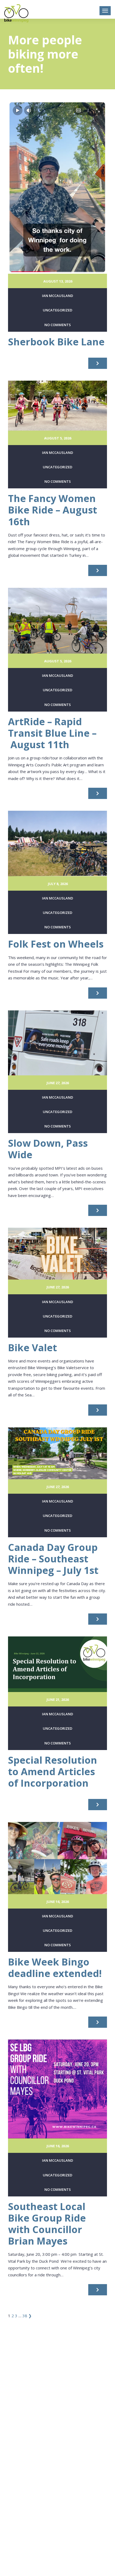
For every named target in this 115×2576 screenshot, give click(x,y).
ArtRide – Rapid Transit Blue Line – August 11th (52, 733)
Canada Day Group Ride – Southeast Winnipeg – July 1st (53, 1559)
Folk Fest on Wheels (56, 944)
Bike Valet (32, 1348)
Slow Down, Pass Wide (48, 1149)
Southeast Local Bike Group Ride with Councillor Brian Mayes (47, 2224)
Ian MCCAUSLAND (57, 296)
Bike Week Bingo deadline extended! (55, 1968)
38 (25, 2316)
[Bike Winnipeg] (16, 13)
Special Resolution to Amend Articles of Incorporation (53, 1772)
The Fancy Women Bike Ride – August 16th (53, 510)
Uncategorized (57, 310)
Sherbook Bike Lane (56, 342)
